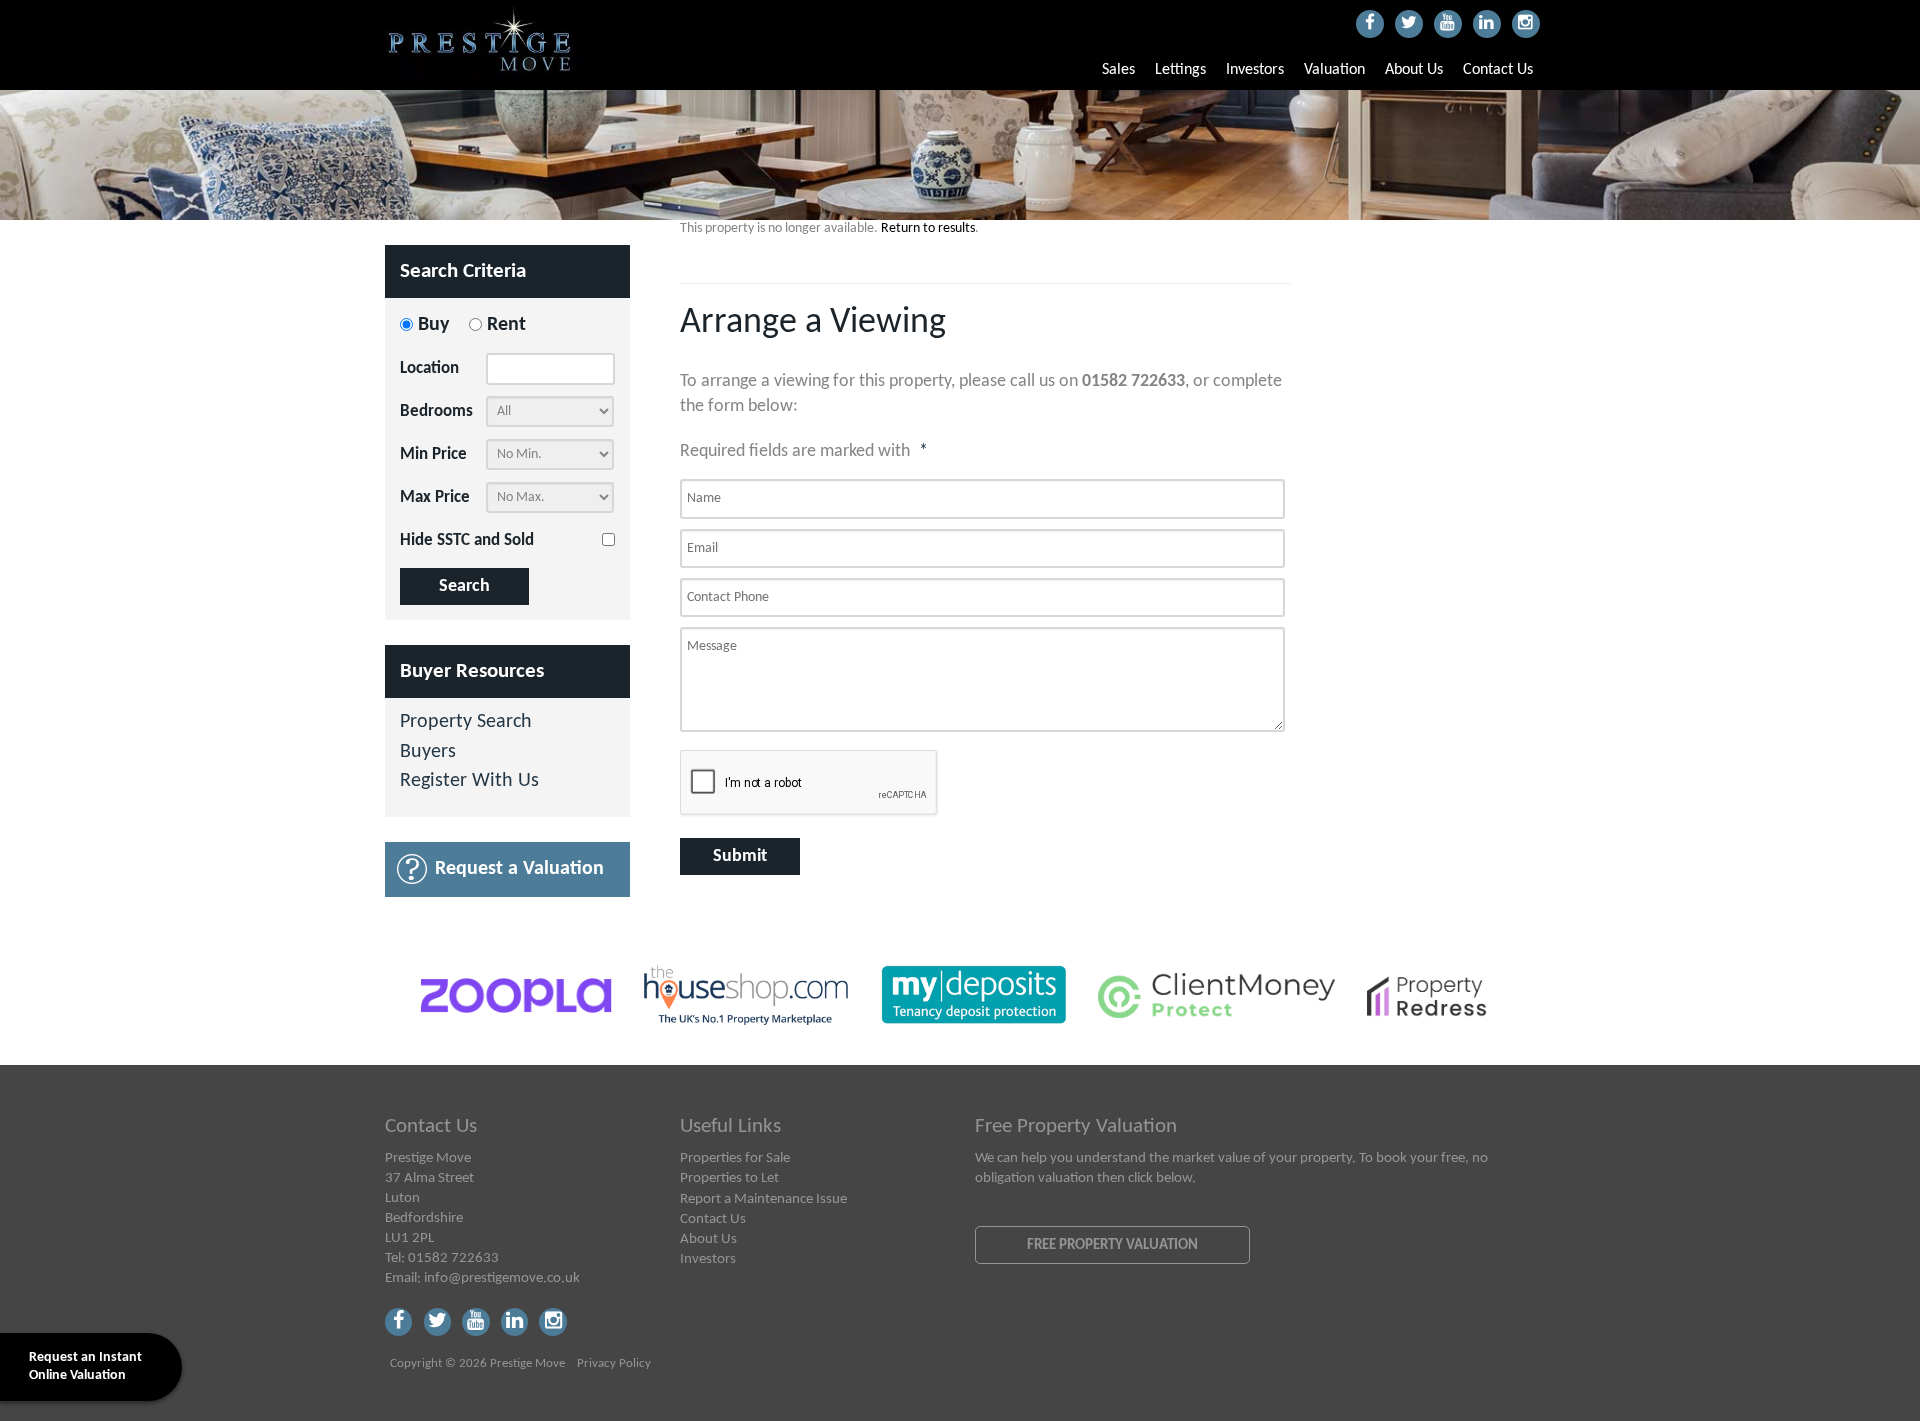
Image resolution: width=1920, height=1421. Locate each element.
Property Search (466, 722)
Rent (506, 325)
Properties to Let (729, 1178)
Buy (433, 325)
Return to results (928, 228)
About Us (1414, 70)
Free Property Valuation (1112, 1245)
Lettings (1180, 70)
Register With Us (469, 781)
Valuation (1334, 70)
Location (429, 368)
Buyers (428, 752)
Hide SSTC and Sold (467, 540)
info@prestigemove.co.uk (502, 1278)
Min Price (433, 454)
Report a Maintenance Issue (763, 1199)
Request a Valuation (519, 869)
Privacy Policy (614, 1364)
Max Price (435, 497)
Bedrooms (436, 411)
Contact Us (1498, 70)
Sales (1118, 70)
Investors (1255, 70)
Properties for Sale (735, 1158)
